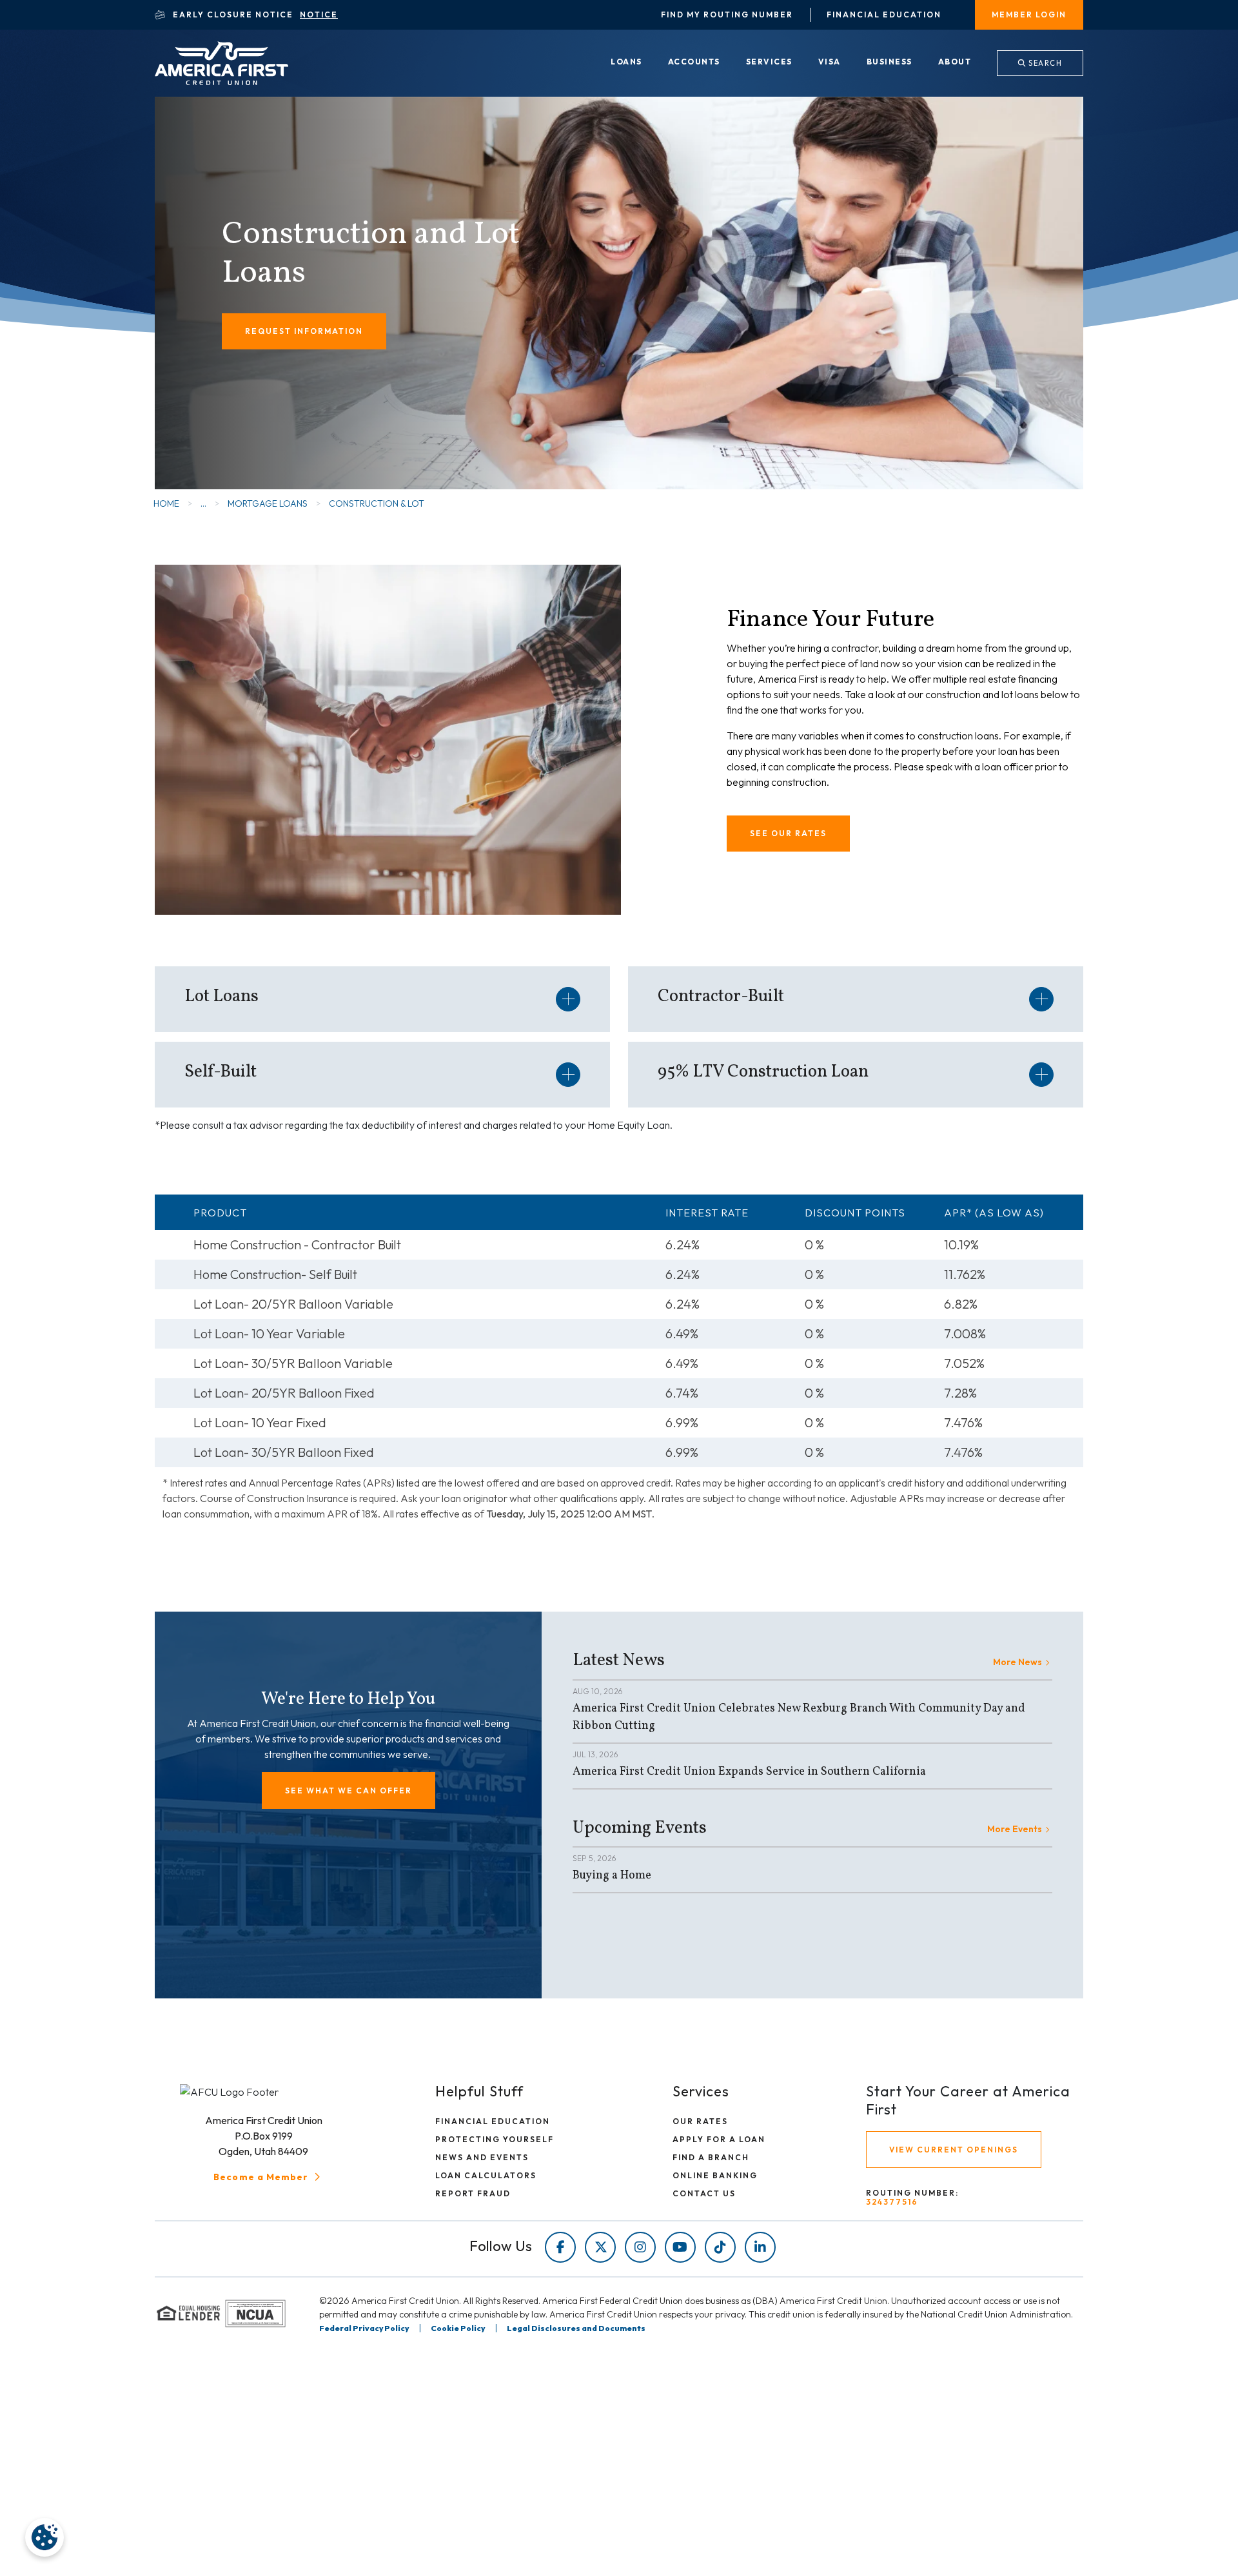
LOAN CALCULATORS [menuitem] (486, 2175)
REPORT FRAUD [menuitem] (473, 2193)
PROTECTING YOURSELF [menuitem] (495, 2139)
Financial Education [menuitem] (884, 15)
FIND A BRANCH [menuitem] (711, 2157)
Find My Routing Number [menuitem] (727, 15)
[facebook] (560, 2247)
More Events (1015, 1829)
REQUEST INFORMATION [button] (304, 331)
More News (1017, 1662)
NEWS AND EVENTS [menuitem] (482, 2157)
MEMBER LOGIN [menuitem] (1029, 15)
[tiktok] (720, 2247)
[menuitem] (626, 63)
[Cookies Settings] (44, 2537)
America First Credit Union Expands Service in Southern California (749, 1772)
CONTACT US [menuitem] (704, 2193)
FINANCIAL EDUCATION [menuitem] (493, 2121)
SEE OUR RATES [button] (788, 833)
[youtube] (680, 2247)
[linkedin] (760, 2247)
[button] (349, 1791)
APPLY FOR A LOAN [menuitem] (719, 2139)
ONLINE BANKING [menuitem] (715, 2175)
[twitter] (600, 2247)
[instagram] (640, 2247)
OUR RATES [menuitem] (700, 2121)
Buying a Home (612, 1876)
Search (1045, 63)
